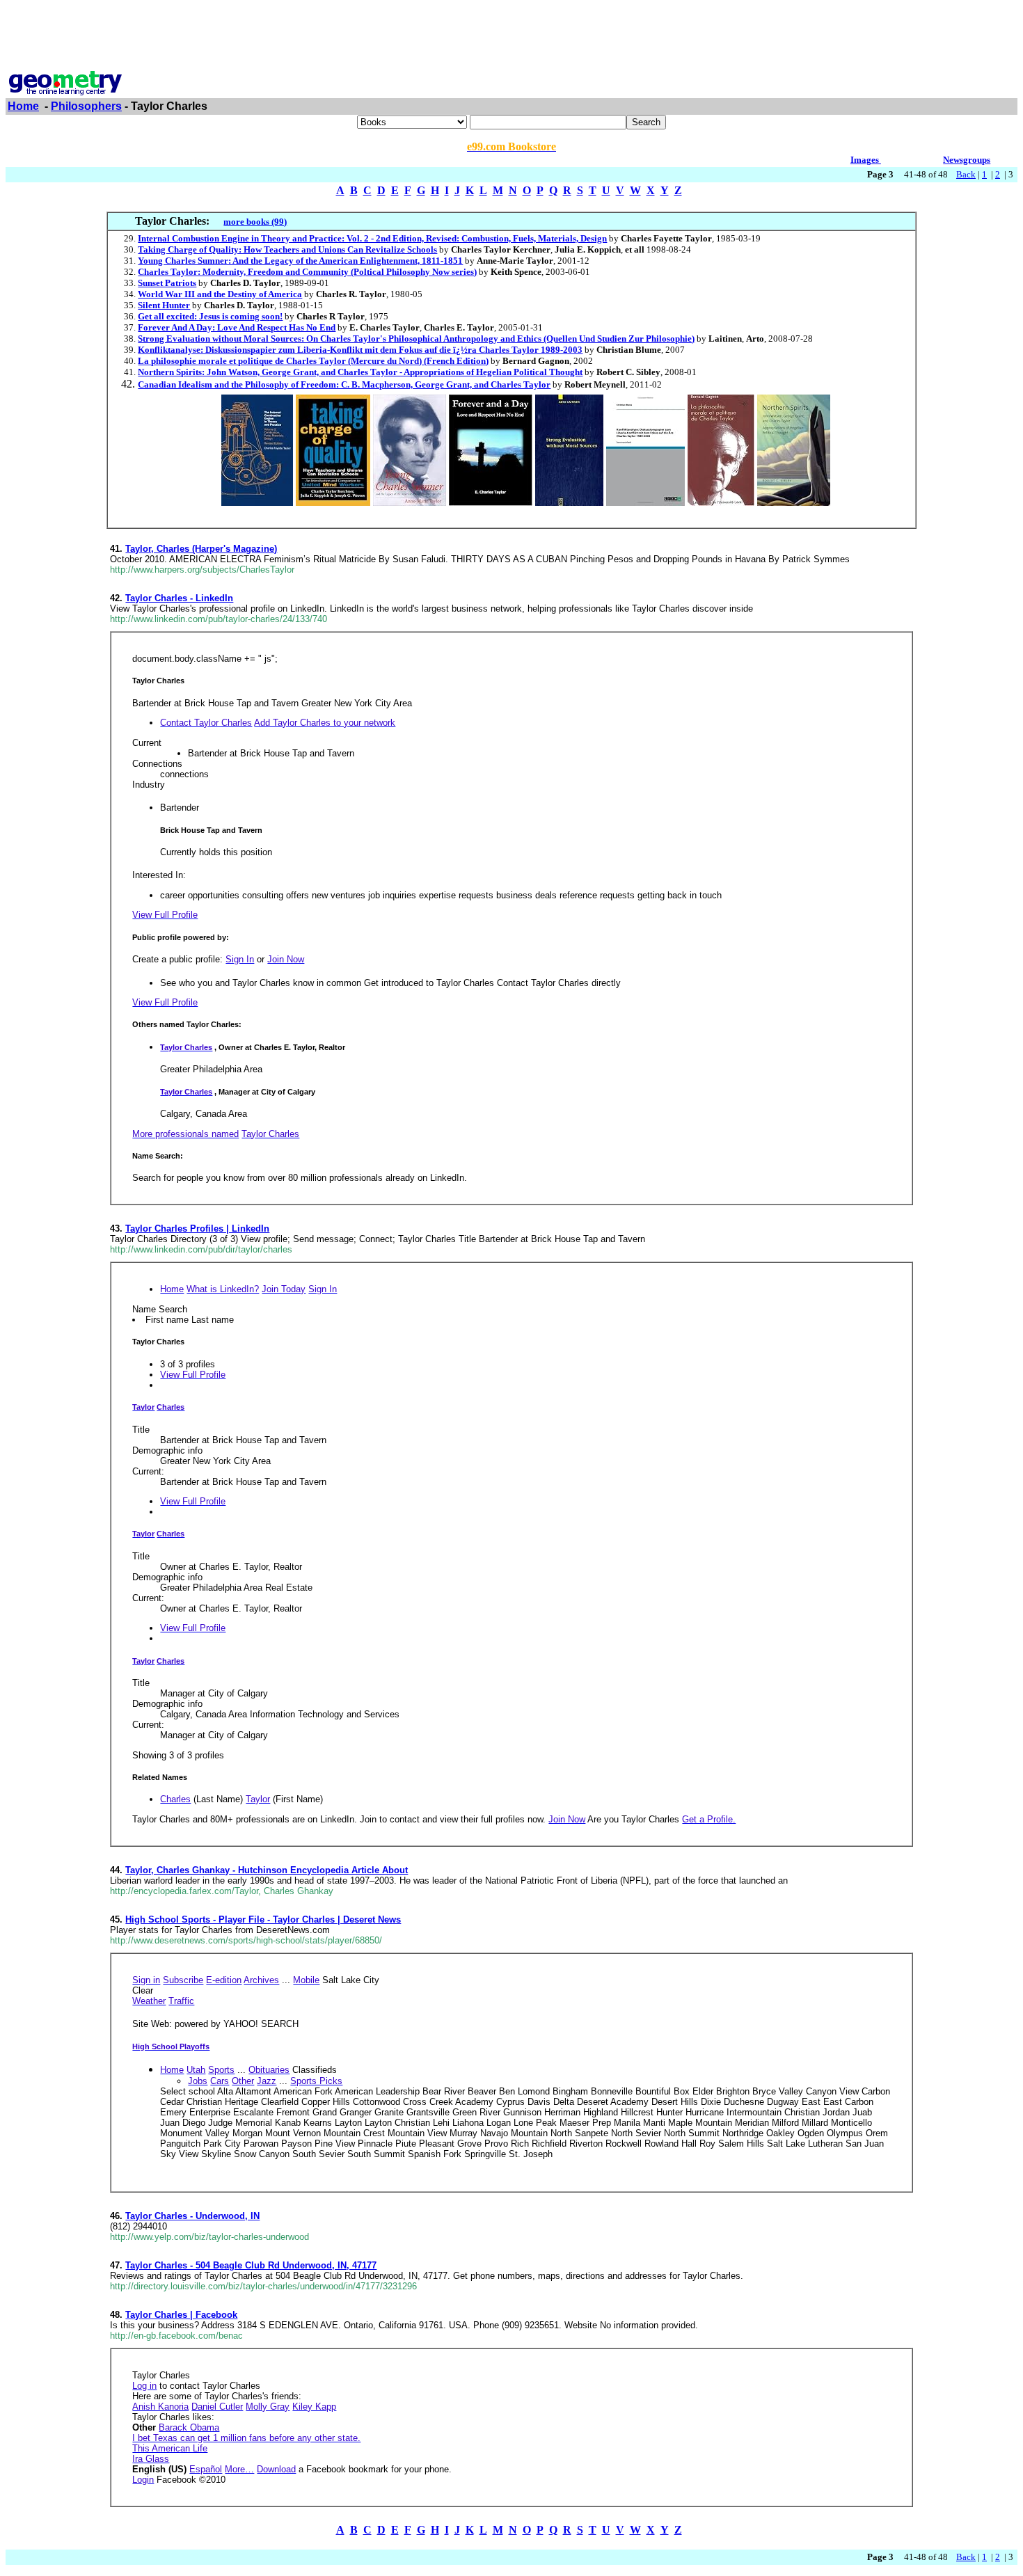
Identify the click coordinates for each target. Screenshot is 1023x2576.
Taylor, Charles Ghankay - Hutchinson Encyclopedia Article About (267, 1870)
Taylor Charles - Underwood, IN (192, 2216)
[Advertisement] (511, 37)
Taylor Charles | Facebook (181, 2315)
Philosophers (86, 106)
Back (966, 174)
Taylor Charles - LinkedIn (179, 598)
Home (23, 106)
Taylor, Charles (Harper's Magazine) (201, 549)
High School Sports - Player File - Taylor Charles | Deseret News (263, 1919)
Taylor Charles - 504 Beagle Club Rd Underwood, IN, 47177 (251, 2265)
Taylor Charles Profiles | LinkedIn (197, 1229)
